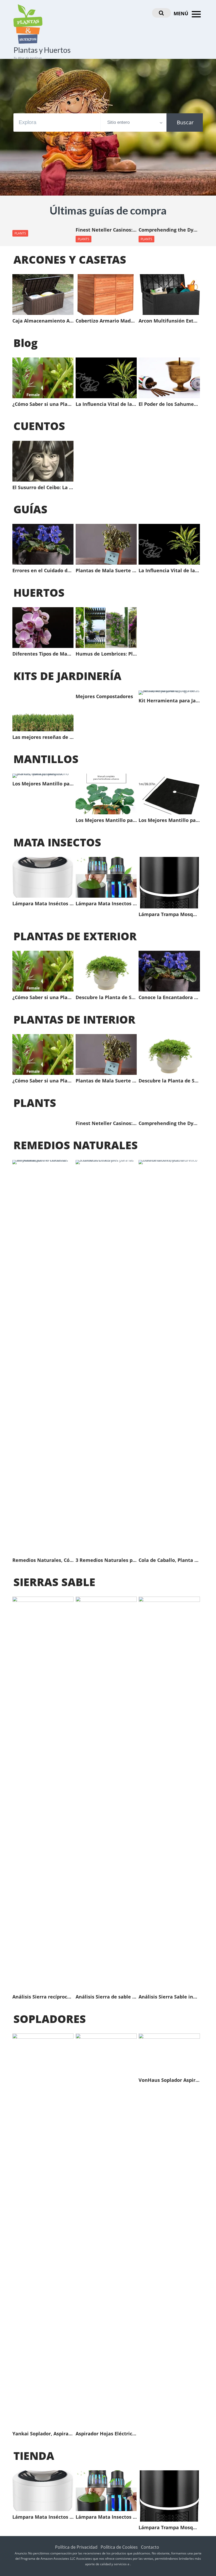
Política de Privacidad (76, 2547)
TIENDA (34, 2456)
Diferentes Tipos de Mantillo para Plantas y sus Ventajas (43, 654)
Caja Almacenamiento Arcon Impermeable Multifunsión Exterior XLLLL (43, 321)
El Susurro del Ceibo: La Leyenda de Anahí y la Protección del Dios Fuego (43, 488)
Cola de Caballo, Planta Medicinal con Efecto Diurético (169, 1560)
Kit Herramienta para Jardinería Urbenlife (169, 701)
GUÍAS (30, 509)
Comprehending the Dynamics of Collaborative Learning (169, 230)
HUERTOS (39, 592)
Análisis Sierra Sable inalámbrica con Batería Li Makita (169, 1997)
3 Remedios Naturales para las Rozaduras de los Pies (106, 1560)
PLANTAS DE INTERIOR (74, 1019)
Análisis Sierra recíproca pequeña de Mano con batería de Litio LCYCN (43, 1997)
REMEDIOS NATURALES (76, 1145)
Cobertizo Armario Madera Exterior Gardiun (106, 321)
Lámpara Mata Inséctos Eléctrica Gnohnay (43, 904)
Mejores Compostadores (104, 697)
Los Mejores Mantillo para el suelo (169, 820)
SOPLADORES (50, 2019)
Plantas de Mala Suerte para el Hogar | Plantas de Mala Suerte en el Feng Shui (106, 571)
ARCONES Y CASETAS (70, 259)
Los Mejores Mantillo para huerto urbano (43, 784)
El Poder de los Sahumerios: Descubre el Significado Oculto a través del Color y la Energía (169, 404)
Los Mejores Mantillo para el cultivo (106, 820)
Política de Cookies (119, 2547)
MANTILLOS (46, 759)
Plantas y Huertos (42, 50)
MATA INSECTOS (57, 842)
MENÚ (182, 13)
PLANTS (20, 233)
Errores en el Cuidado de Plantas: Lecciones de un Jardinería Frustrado (43, 571)
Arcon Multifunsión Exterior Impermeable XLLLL (169, 321)
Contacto (150, 2547)
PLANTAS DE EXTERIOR (75, 936)
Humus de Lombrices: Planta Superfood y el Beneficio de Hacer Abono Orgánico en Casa (106, 654)
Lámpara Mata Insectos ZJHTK (106, 904)
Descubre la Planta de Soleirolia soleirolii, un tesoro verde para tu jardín (106, 998)
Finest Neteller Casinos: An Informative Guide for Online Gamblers (106, 230)
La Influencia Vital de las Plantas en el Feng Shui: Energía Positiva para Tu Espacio (106, 404)
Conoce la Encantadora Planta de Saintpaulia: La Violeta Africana (169, 998)
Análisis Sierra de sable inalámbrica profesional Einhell (106, 1997)
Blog (26, 343)
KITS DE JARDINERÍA (67, 676)
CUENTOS (39, 426)
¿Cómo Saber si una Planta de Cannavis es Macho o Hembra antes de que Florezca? (43, 404)
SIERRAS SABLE (54, 1582)
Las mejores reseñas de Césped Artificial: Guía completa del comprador (43, 737)
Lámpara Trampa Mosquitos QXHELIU (169, 914)
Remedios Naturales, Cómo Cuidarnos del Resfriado (43, 1560)
